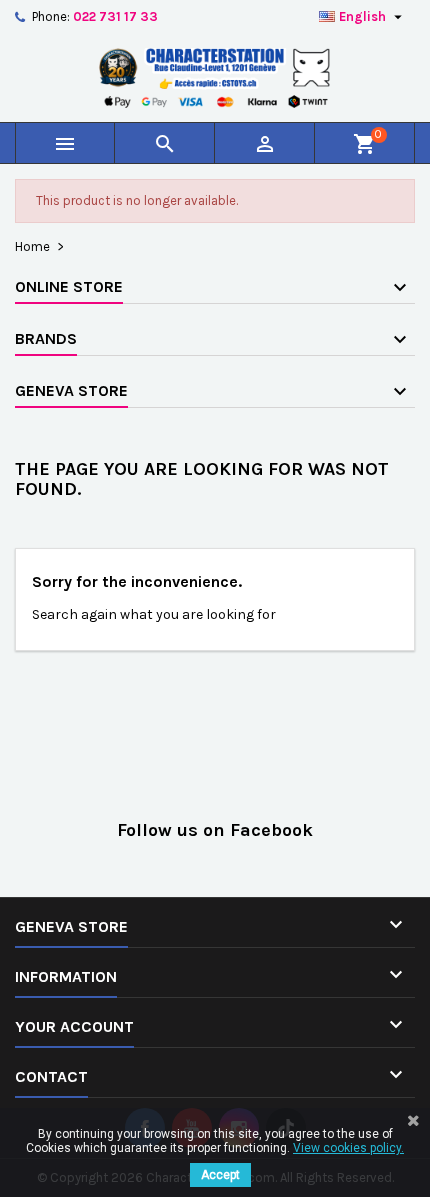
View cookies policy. (348, 1148)
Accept (220, 1175)
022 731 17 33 (115, 16)
